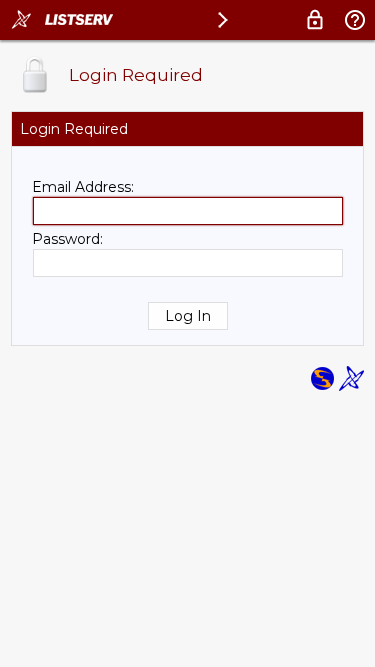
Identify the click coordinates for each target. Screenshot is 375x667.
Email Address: (83, 187)
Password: (67, 239)
